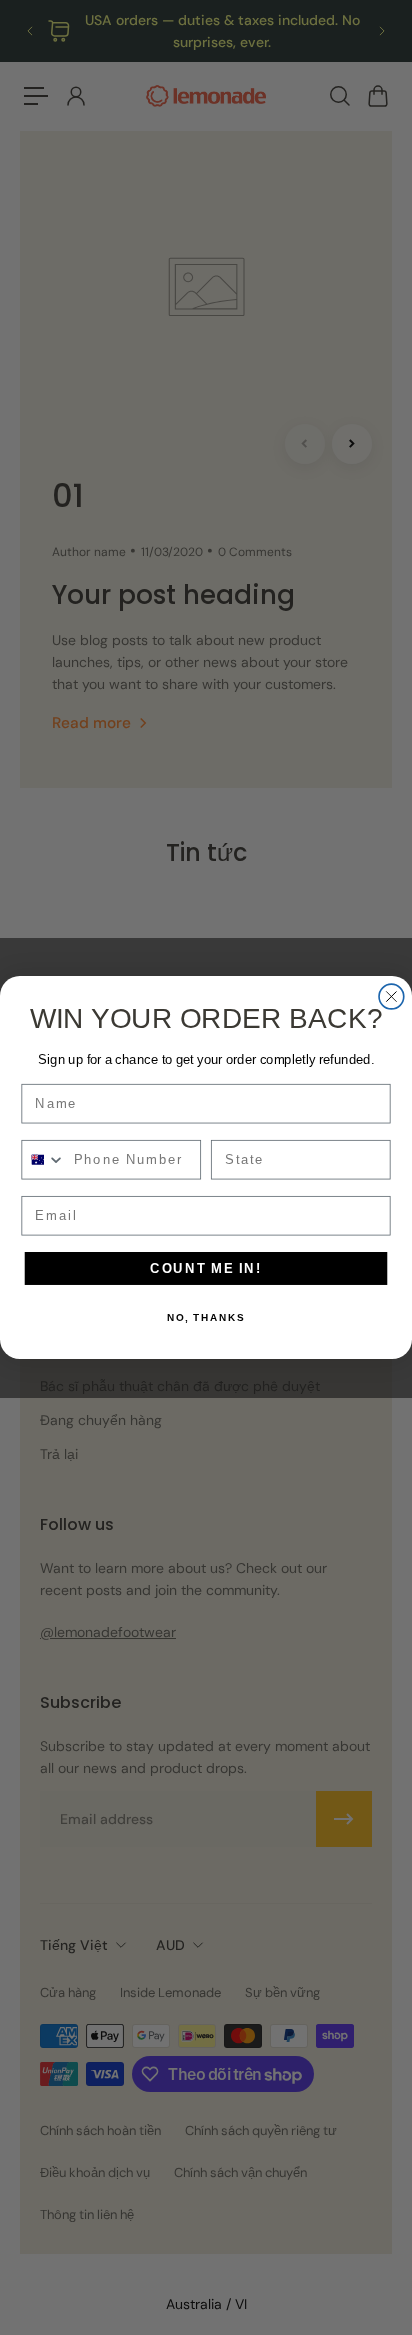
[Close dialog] (391, 996)
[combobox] (43, 1160)
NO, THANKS (206, 1318)
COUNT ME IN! (205, 1268)
